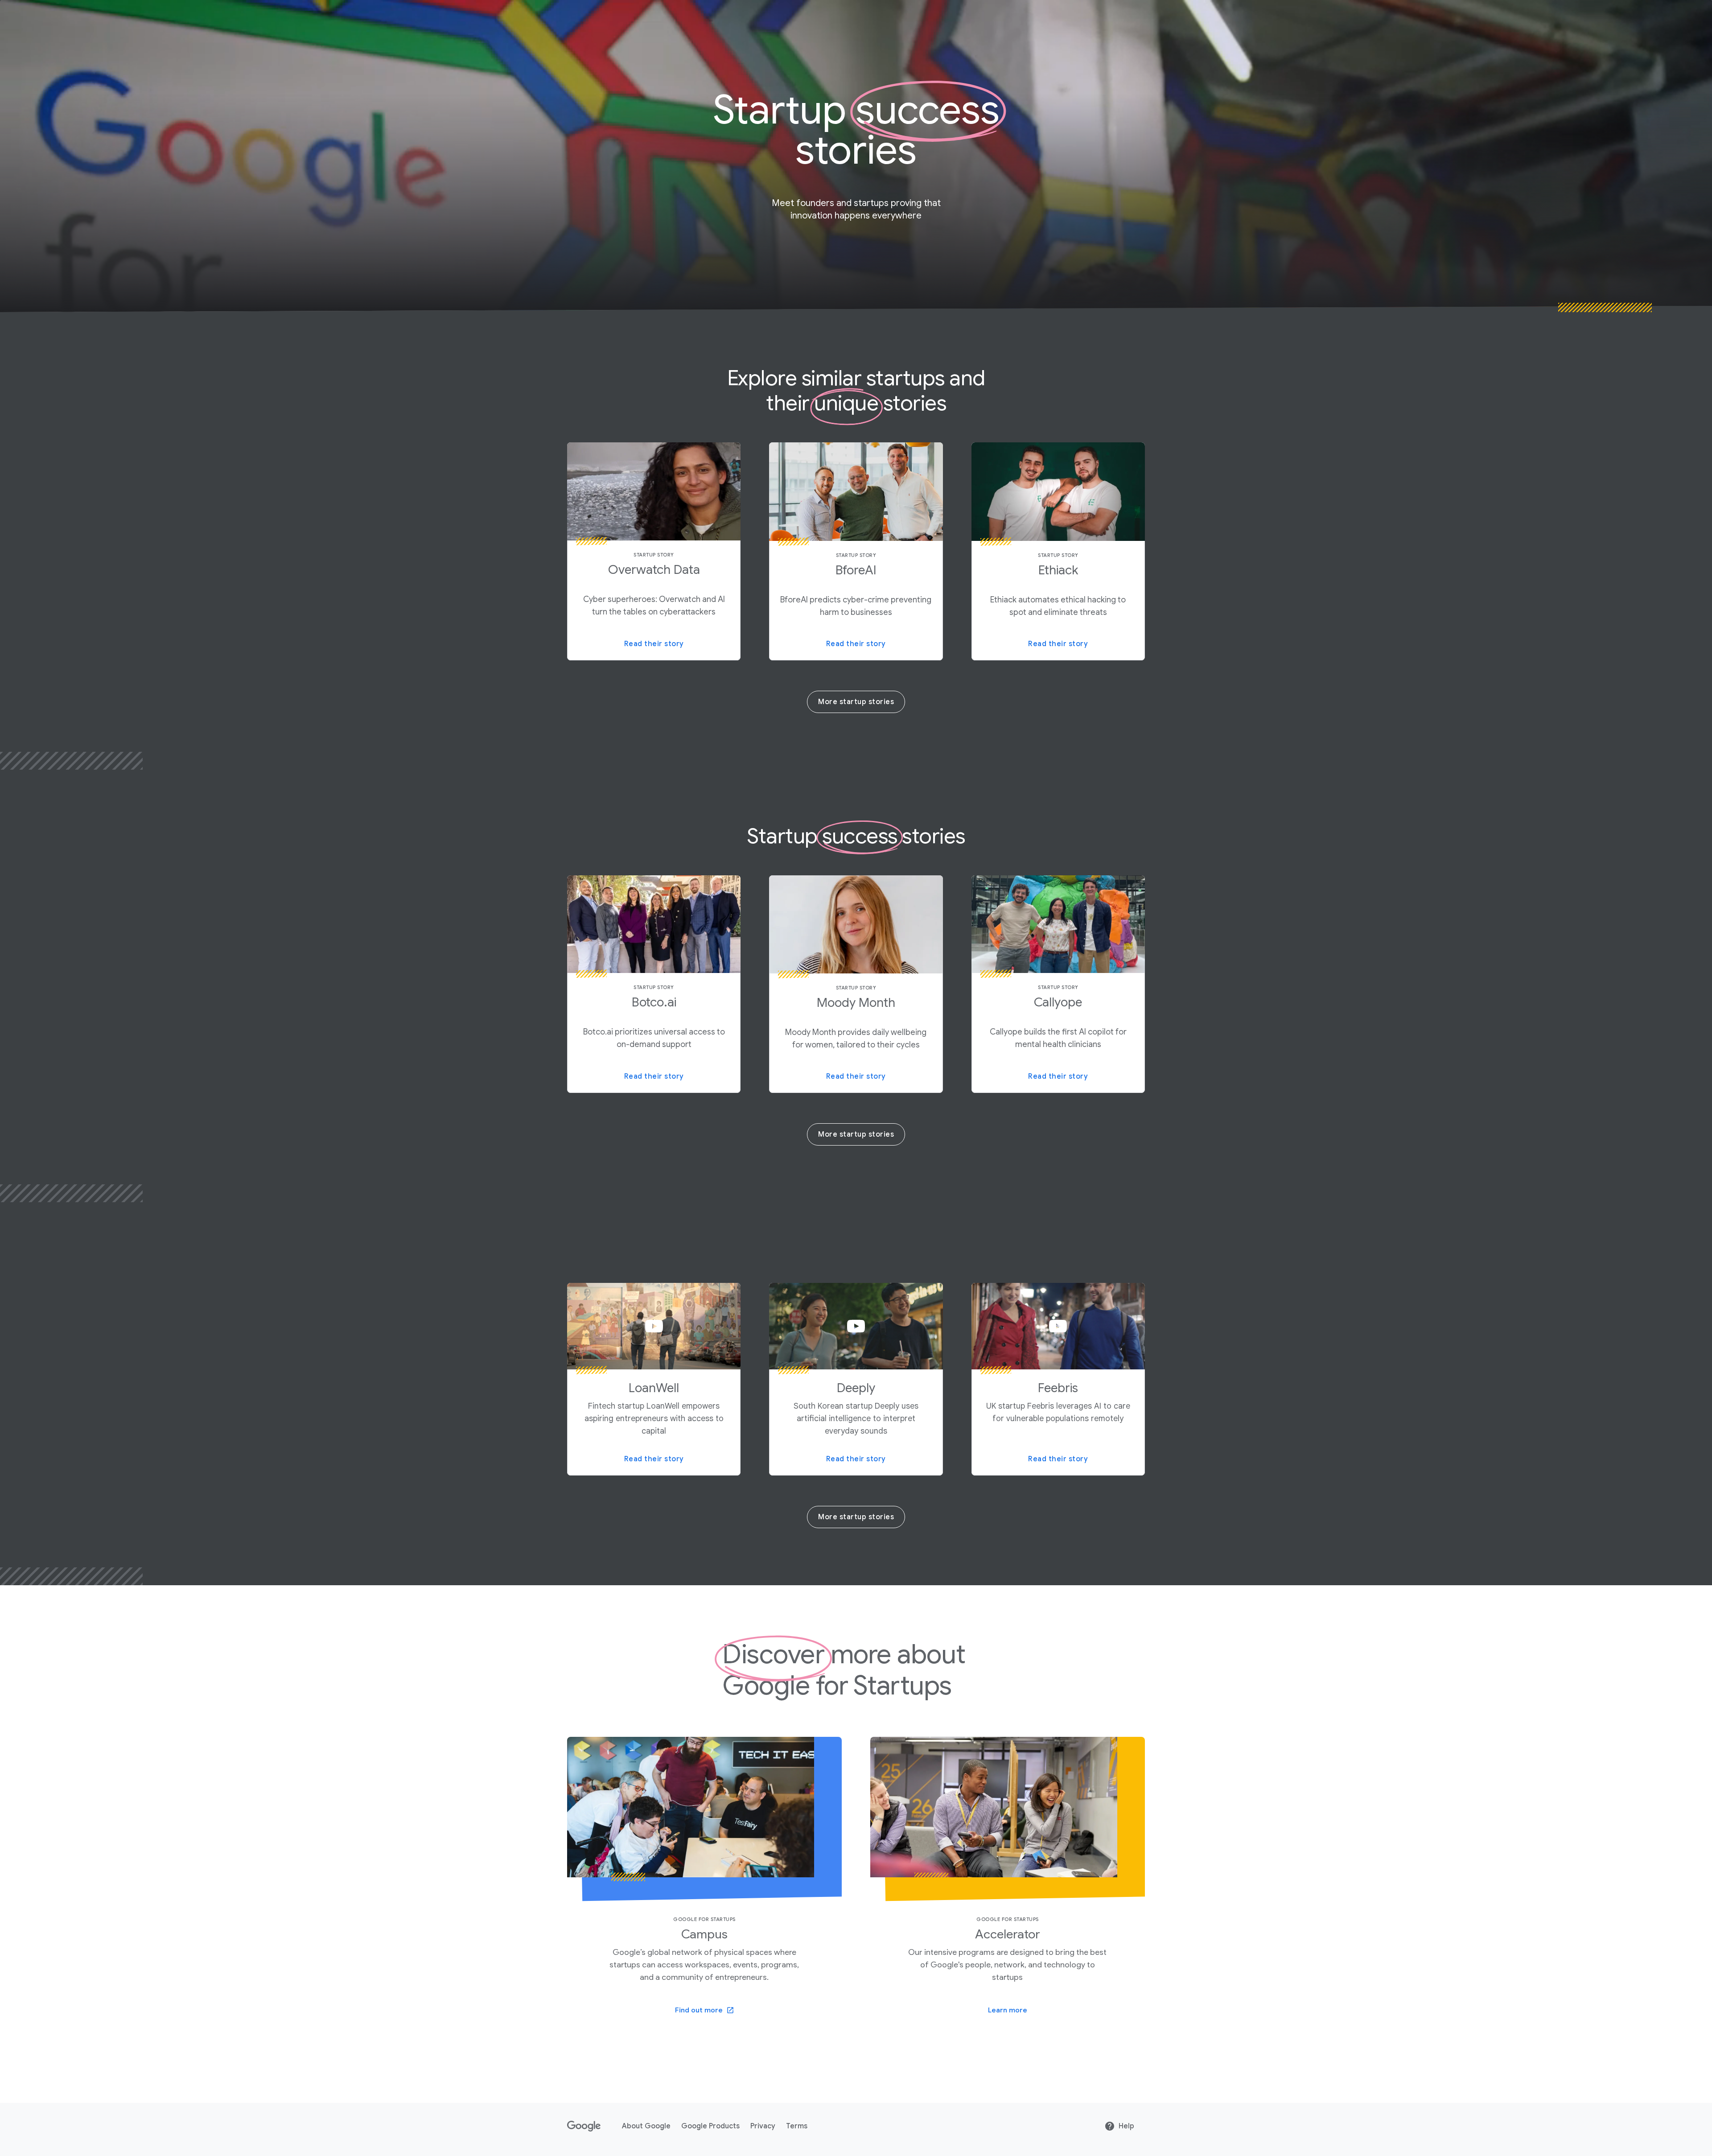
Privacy (763, 2126)
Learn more (1008, 2010)
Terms (797, 2126)
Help (1126, 2126)
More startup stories (856, 702)
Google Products (710, 2126)
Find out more (699, 2010)
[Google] (584, 2126)
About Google (646, 2126)
